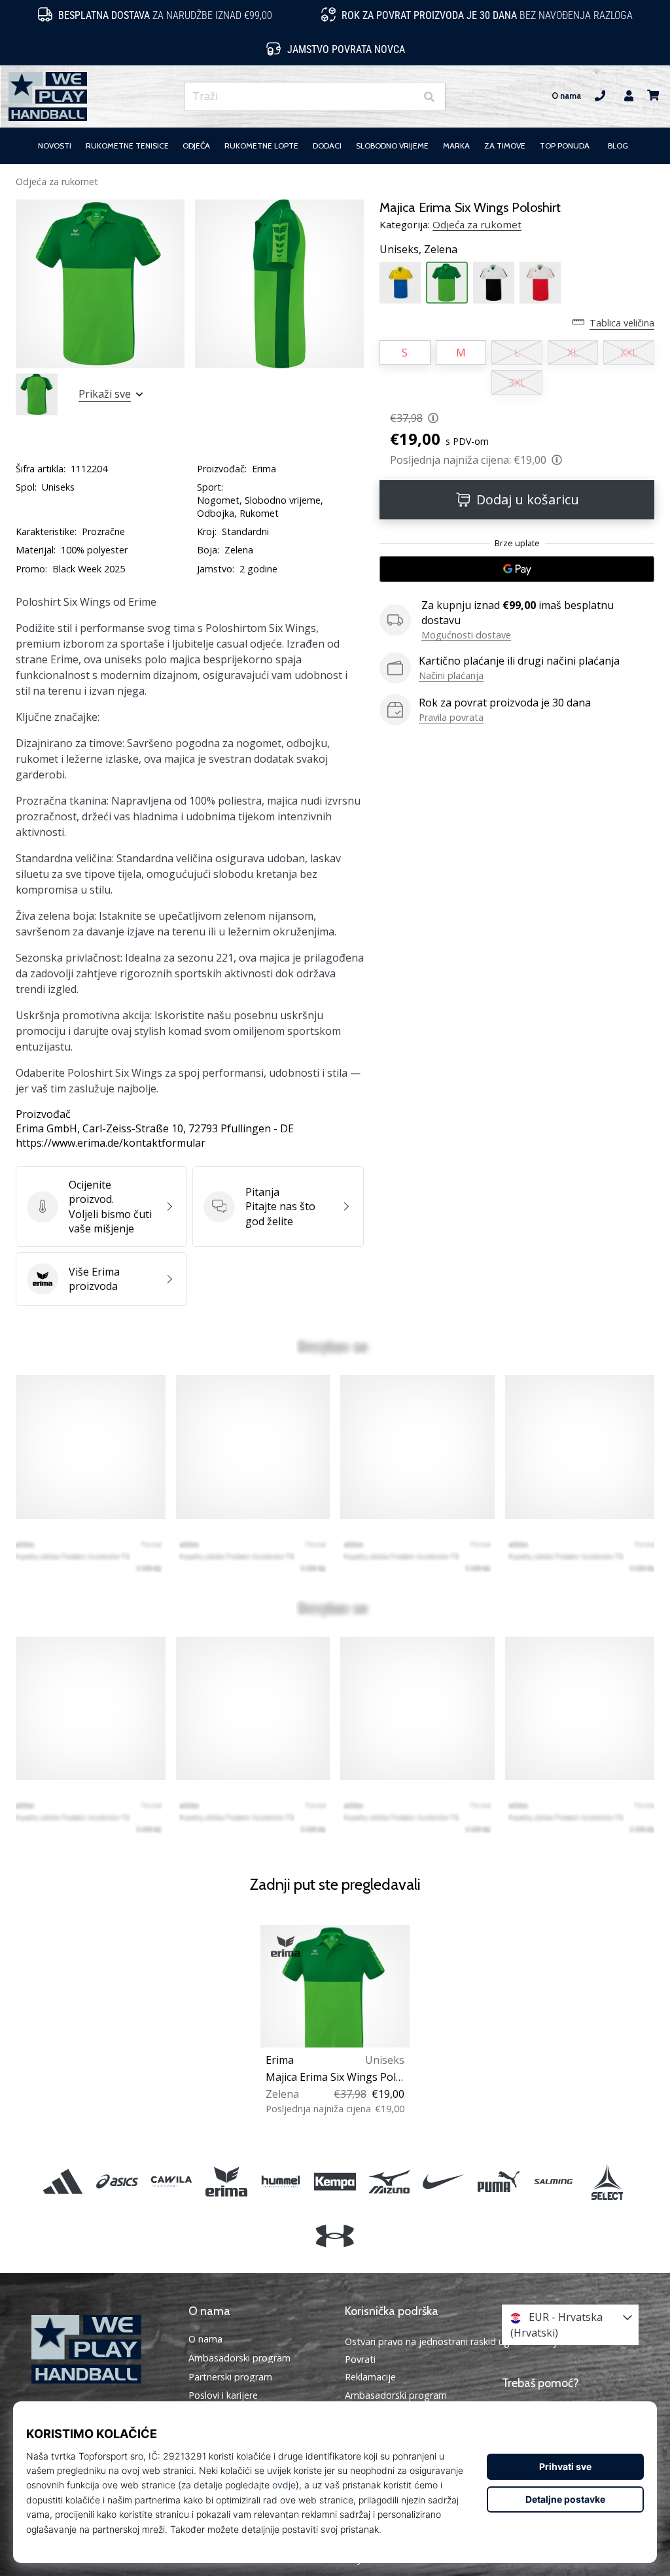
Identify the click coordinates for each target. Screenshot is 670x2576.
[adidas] (62, 2181)
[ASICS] (117, 2181)
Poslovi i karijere (223, 2395)
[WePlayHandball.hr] (100, 2349)
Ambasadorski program (239, 2358)
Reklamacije (370, 2377)
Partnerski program (230, 2377)
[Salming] (553, 2181)
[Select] (607, 2181)
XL (573, 353)
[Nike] (444, 2181)
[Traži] (429, 96)
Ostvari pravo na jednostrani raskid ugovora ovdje (453, 2341)
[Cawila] (172, 2181)
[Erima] (226, 2181)
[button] (405, 96)
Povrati (360, 2359)
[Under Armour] (335, 2236)
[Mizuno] (390, 2181)
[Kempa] (335, 2181)
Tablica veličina (622, 323)
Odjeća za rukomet (57, 182)
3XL (517, 383)
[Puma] (498, 2181)
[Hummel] (280, 2181)
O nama (566, 96)
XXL (629, 353)
